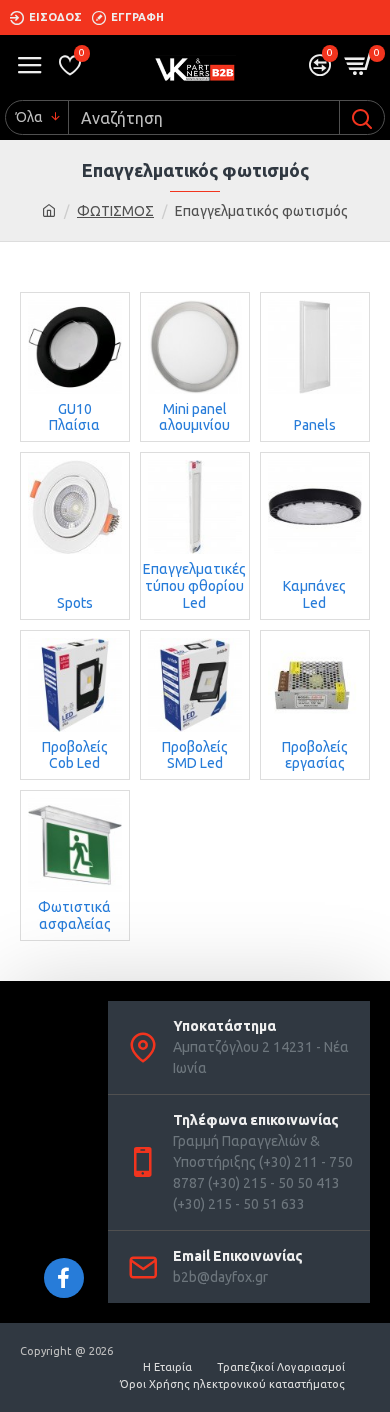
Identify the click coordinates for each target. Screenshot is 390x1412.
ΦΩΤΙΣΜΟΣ (115, 211)
